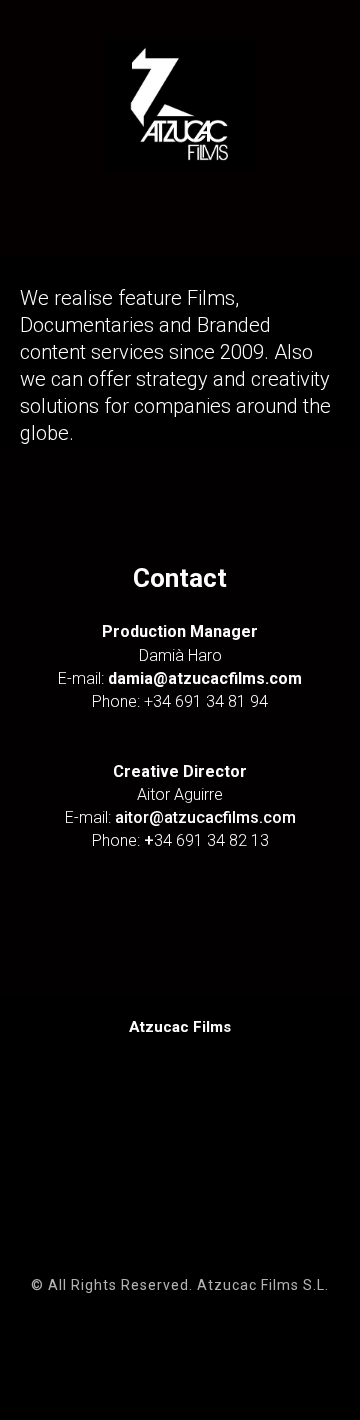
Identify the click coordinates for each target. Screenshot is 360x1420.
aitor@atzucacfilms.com (205, 817)
